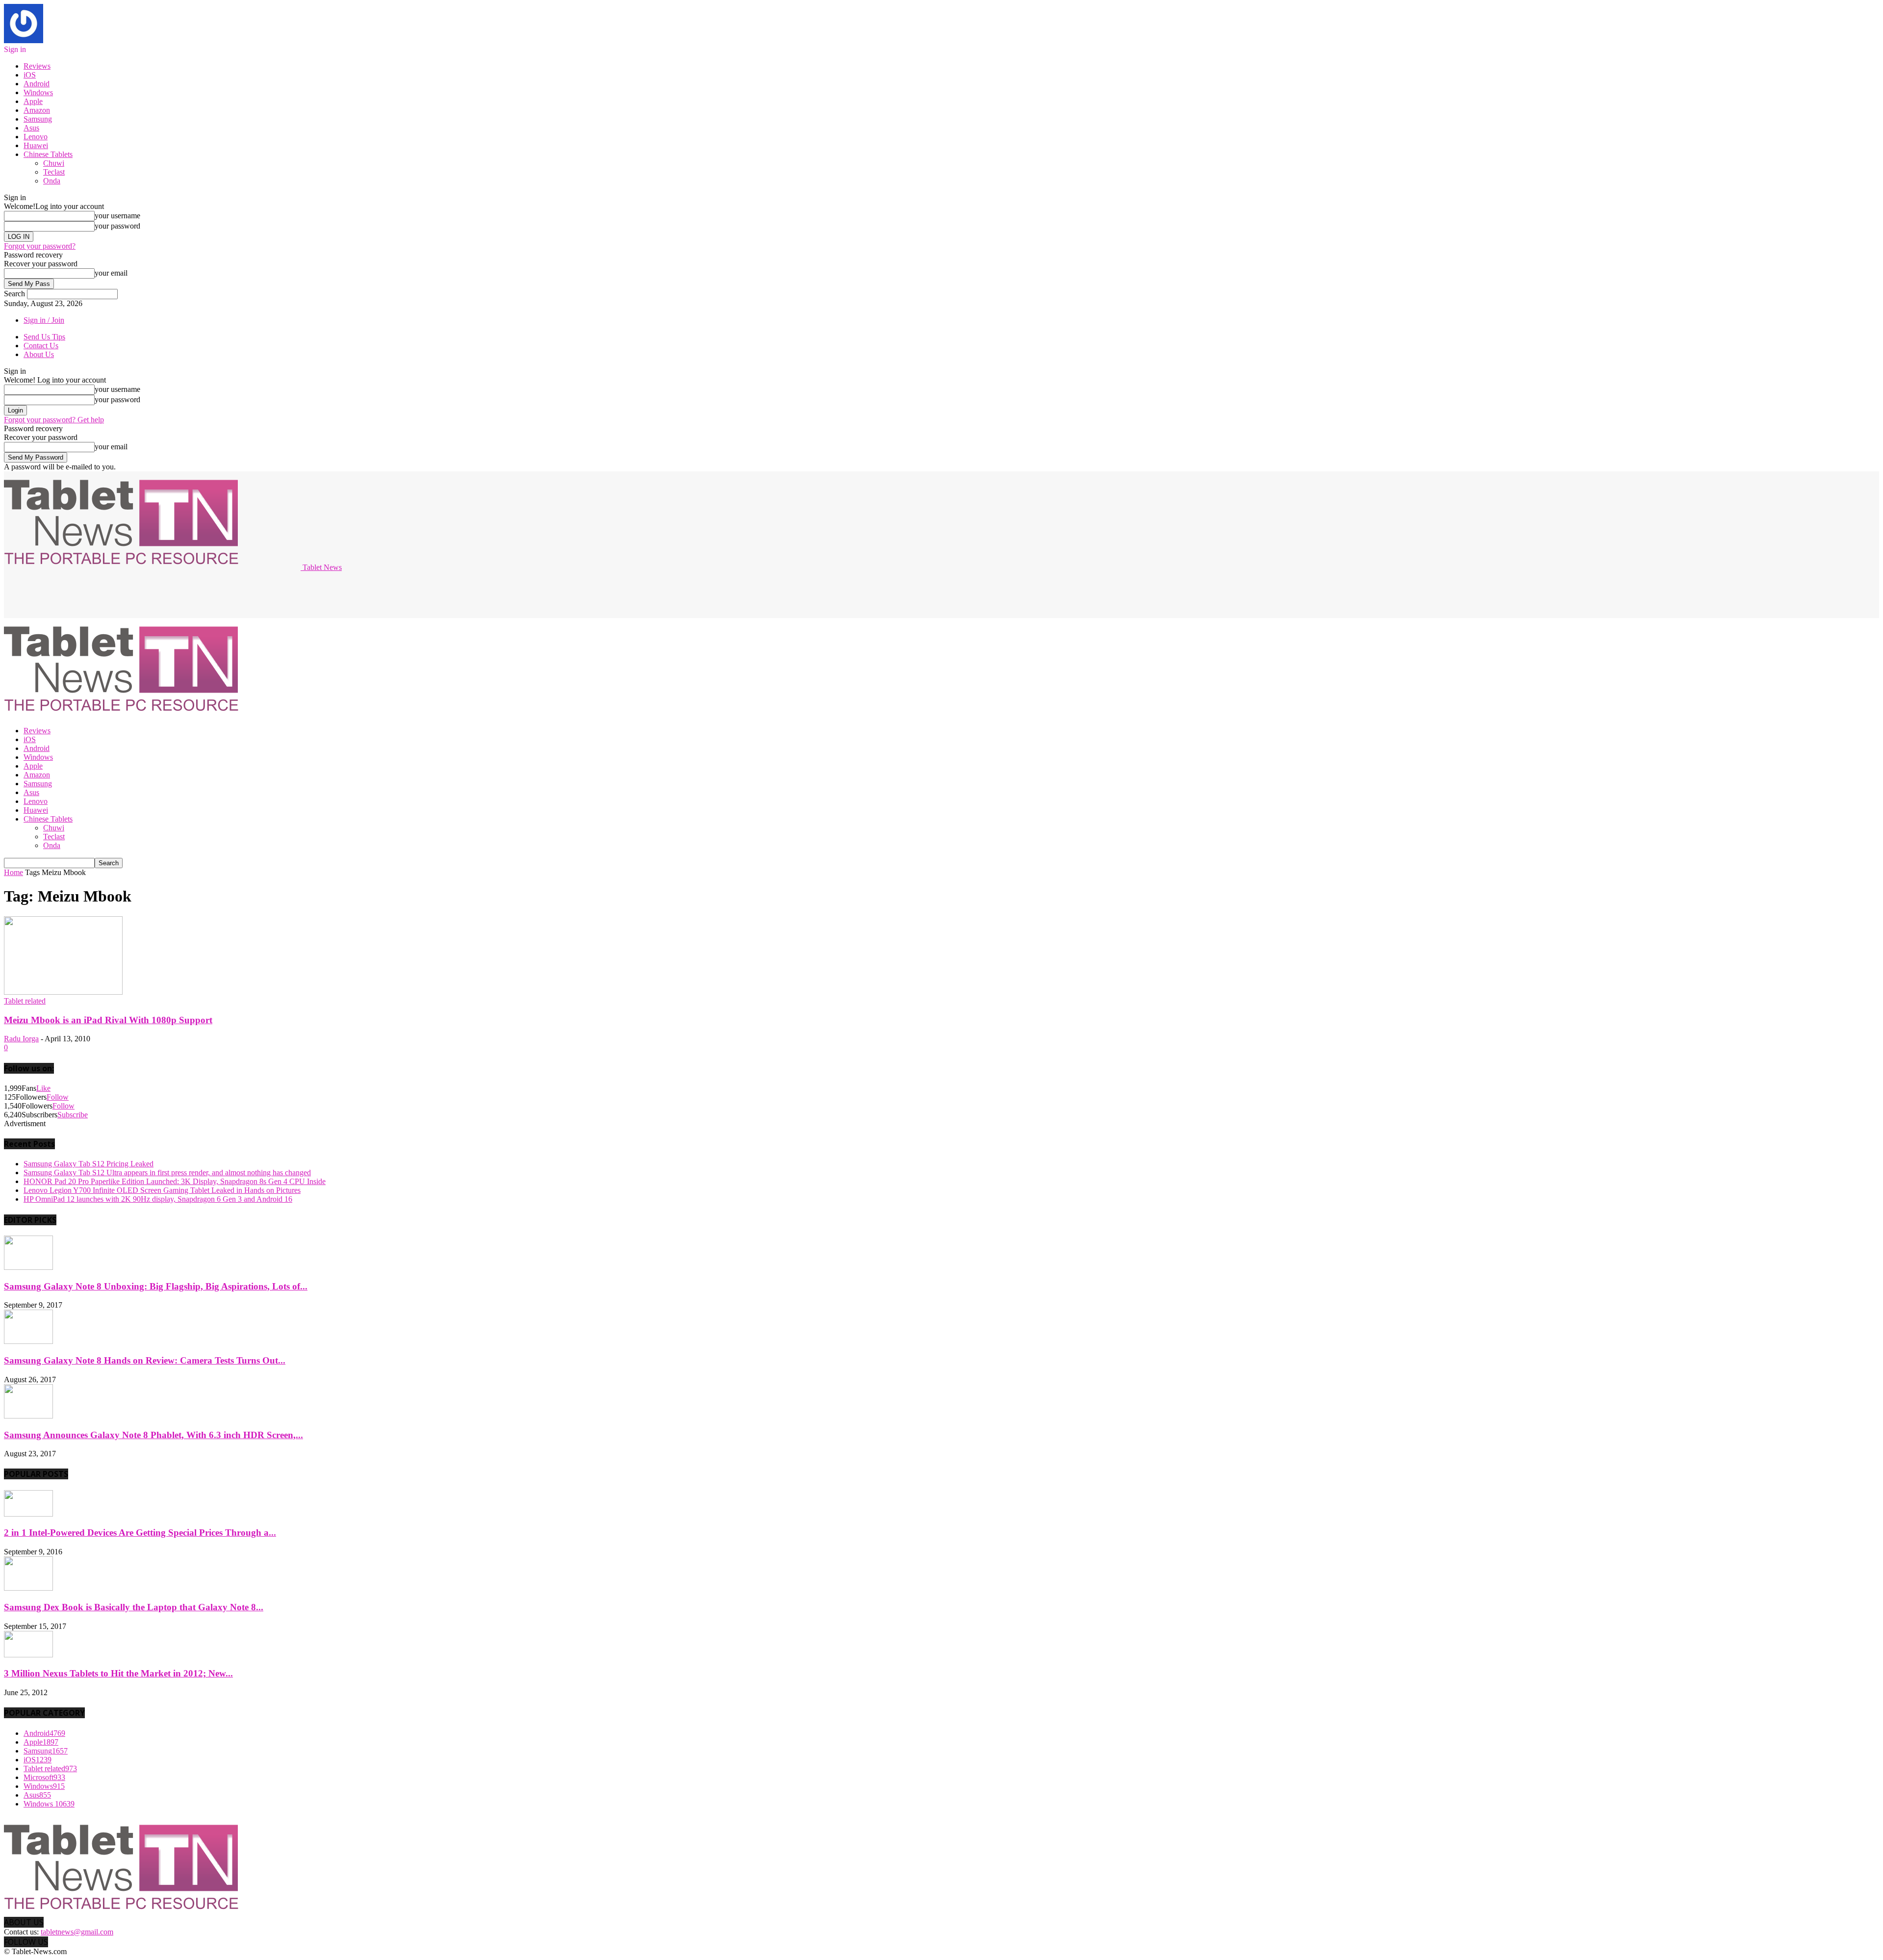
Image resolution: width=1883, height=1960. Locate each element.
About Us (39, 354)
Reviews (37, 66)
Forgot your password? (40, 246)
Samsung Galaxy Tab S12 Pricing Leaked (89, 1164)
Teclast (54, 172)
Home (13, 872)
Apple (33, 101)
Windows (38, 92)
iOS (30, 75)
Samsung (38, 119)
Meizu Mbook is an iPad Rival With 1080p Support (108, 1020)
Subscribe (73, 1115)
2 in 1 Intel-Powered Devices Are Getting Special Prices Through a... (140, 1533)
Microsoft (44, 1777)
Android (37, 84)
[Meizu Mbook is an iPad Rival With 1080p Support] (63, 992)
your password (117, 226)
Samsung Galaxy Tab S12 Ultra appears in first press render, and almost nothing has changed (167, 1173)
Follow (58, 1097)
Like (43, 1088)
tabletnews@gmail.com (77, 1932)
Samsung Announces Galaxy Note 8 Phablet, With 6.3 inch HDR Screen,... (153, 1435)
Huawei (36, 145)
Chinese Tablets (48, 154)
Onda (52, 181)
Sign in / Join (44, 320)
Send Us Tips (44, 337)
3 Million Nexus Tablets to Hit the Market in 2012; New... (118, 1673)
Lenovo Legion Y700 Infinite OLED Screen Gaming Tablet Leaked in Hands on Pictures (162, 1190)
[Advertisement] (182, 594)
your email (111, 273)
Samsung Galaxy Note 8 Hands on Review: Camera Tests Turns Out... (145, 1360)
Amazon (37, 110)
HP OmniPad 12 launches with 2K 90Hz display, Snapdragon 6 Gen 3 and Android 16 (158, 1199)
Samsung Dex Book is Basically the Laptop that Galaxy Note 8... (134, 1607)
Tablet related (25, 1001)
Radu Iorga (21, 1039)
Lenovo (36, 137)
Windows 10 (49, 1804)
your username (117, 216)
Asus (31, 128)
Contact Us (41, 346)
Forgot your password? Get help (54, 420)
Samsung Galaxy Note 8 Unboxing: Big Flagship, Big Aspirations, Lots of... (156, 1286)
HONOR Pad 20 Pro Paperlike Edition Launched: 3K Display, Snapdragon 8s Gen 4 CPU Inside (175, 1181)
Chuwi (54, 163)
